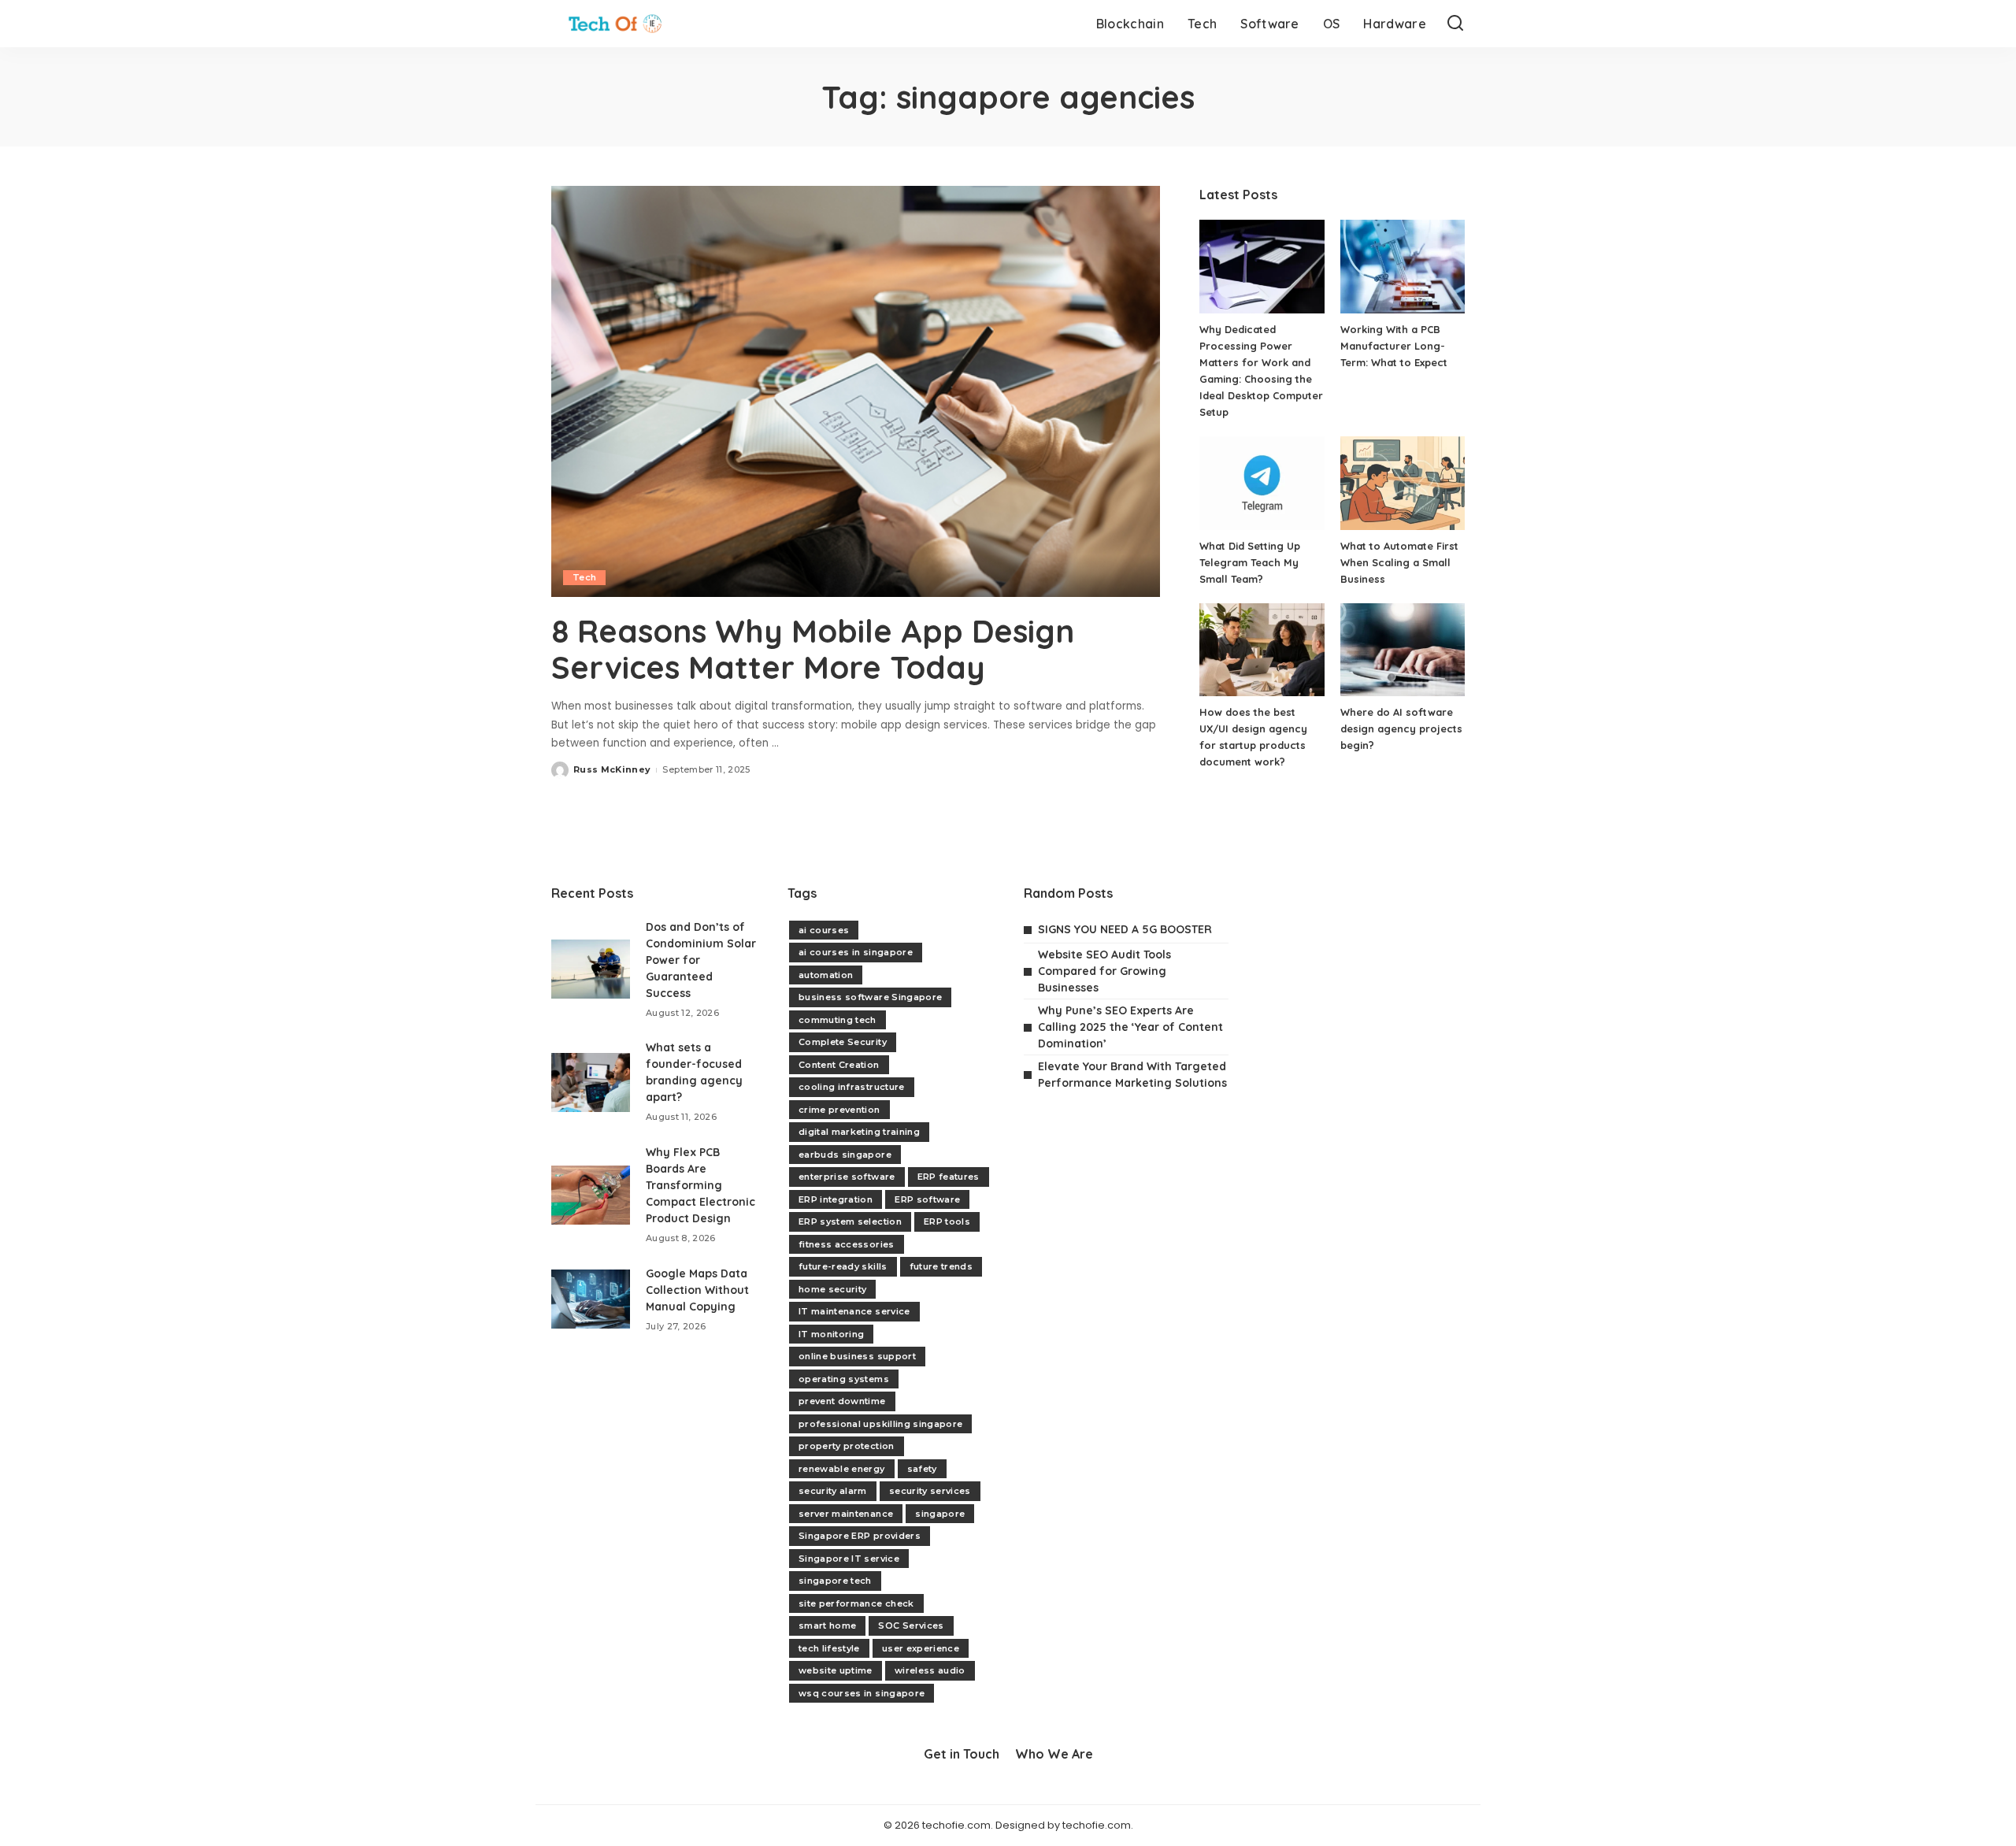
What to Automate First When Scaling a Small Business (1399, 562)
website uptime (836, 1670)
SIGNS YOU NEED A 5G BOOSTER (1125, 929)
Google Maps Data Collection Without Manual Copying (697, 1290)
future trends (941, 1266)
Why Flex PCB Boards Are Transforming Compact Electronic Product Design (700, 1185)
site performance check (856, 1603)
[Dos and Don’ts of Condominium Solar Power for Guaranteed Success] (591, 969)
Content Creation (839, 1065)
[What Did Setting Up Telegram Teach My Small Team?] (1262, 483)
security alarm (833, 1491)
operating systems (844, 1379)
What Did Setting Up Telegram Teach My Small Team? (1250, 562)
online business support (857, 1356)
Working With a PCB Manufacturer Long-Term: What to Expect (1394, 346)
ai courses (824, 930)
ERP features (949, 1177)
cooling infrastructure (852, 1087)
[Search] (1455, 24)
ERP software (927, 1199)
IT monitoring (831, 1334)
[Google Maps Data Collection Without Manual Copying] (591, 1299)
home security (832, 1289)
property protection (847, 1446)
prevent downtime (842, 1401)
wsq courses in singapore (862, 1693)
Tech (584, 577)
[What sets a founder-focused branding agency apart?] (591, 1082)
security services (930, 1491)
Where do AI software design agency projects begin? (1401, 728)
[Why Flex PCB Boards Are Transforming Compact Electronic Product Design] (591, 1195)
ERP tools (947, 1221)
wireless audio (930, 1670)
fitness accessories (847, 1244)
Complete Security (843, 1042)
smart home (827, 1625)
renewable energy (842, 1469)
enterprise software (847, 1177)
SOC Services (911, 1625)
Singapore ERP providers (860, 1536)
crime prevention (839, 1110)
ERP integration (836, 1199)
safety (922, 1469)
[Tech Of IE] (615, 24)
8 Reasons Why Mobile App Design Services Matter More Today (813, 649)
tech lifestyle (829, 1648)
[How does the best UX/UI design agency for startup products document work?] (1262, 650)
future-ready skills (843, 1266)
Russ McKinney (612, 769)
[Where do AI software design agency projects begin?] (1403, 650)
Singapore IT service (849, 1559)
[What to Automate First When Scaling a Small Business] (1403, 483)
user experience (921, 1648)
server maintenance (846, 1514)
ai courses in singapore (856, 952)
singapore (940, 1514)
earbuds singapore (845, 1155)
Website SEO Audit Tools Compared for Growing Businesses (1104, 971)
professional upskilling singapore (880, 1424)
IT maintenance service (854, 1311)
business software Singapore (870, 997)
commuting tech (838, 1020)
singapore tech (835, 1581)
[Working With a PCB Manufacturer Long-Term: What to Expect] (1403, 267)
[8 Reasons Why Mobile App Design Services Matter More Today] (856, 391)
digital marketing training (859, 1132)
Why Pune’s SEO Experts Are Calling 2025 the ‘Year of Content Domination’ (1130, 1027)
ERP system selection (850, 1221)
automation (826, 975)
